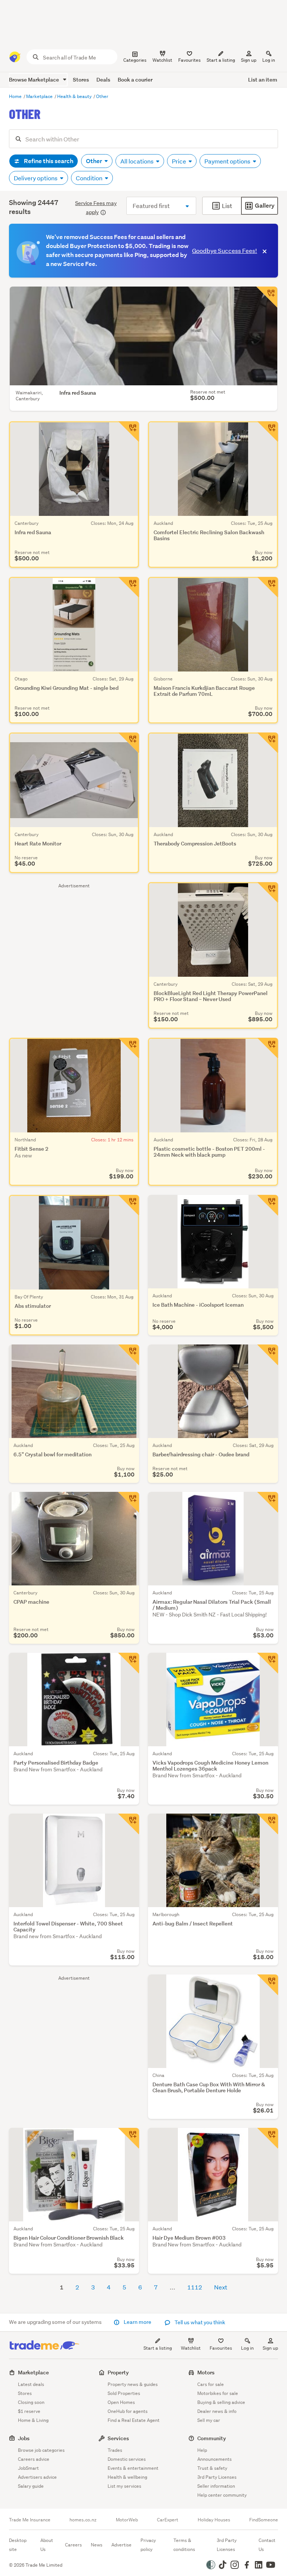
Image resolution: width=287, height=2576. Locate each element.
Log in (269, 60)
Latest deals (31, 2384)
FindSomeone (264, 2520)
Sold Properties (124, 2393)
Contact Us (267, 2545)
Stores (81, 79)
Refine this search (48, 161)
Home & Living (33, 2420)
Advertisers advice (37, 2477)
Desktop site (18, 2545)
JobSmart (28, 2468)
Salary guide (31, 2486)
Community (212, 2438)
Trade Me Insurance (30, 2520)
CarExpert (168, 2520)
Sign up (249, 60)
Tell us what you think (199, 2322)
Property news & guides (133, 2384)
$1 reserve (29, 2411)
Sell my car (209, 2420)
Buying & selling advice (221, 2402)
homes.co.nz (83, 2520)
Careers (73, 2545)
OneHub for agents (128, 2411)
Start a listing (158, 2348)
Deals (103, 79)
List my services (124, 2486)
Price (180, 161)
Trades (115, 2450)
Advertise (121, 2545)
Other (102, 96)
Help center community (222, 2495)
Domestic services (127, 2459)
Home (16, 96)
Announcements (215, 2459)
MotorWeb (127, 2520)
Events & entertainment (133, 2468)
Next (221, 2287)
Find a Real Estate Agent (134, 2420)
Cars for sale (211, 2384)
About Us (47, 2545)
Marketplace (40, 96)
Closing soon (31, 2402)
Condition (90, 178)
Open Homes (121, 2402)
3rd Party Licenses (217, 2477)
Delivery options (36, 178)
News (97, 2545)
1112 (195, 2287)
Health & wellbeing (127, 2477)
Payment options (228, 161)
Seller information (216, 2486)
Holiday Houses (214, 2520)
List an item (263, 79)
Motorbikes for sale (218, 2393)
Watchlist (191, 2348)
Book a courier (135, 79)
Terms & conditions (184, 2545)
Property (118, 2372)
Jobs (24, 2438)
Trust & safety (212, 2468)
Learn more (138, 2322)
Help (202, 2450)
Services (118, 2438)
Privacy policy (148, 2545)
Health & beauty (75, 96)
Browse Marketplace (35, 79)
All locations (138, 161)
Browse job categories (41, 2450)
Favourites (221, 2348)
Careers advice (34, 2459)
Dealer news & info (217, 2411)
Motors (206, 2372)
